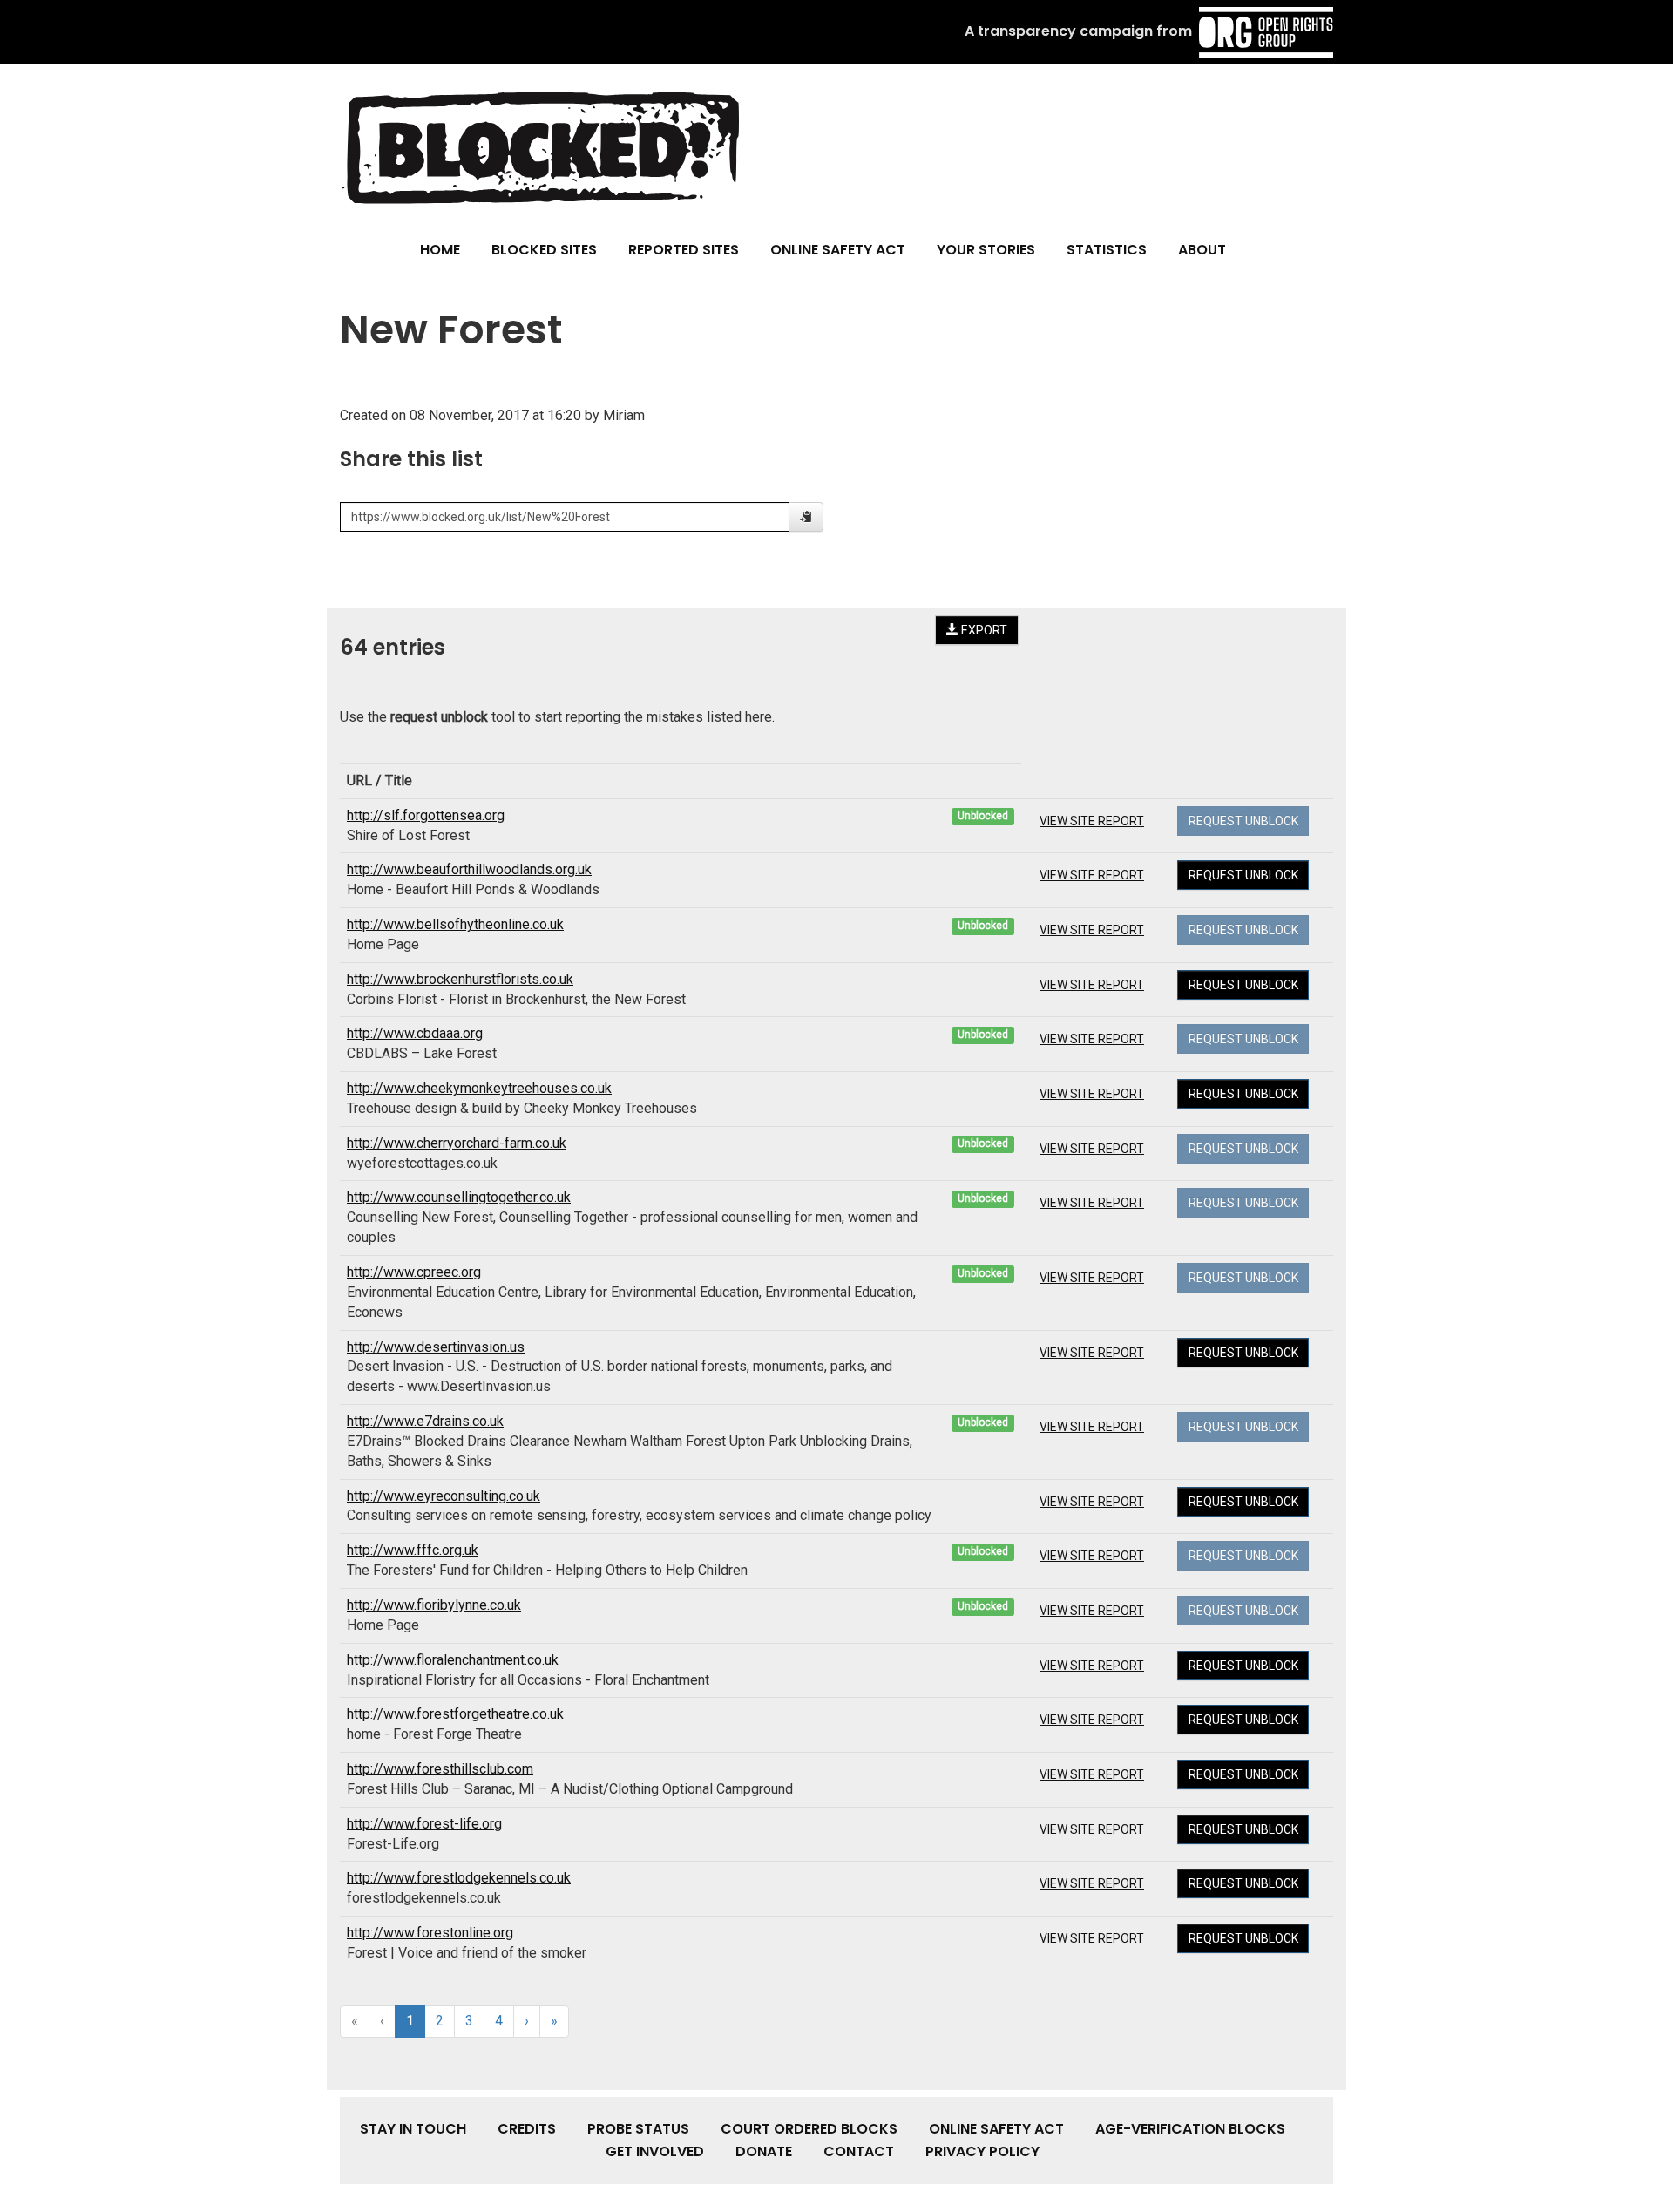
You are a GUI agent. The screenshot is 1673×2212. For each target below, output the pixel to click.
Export (983, 630)
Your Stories (986, 250)
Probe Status (638, 2129)
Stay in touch (413, 2129)
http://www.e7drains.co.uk (425, 1421)
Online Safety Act (838, 250)
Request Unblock (1243, 875)
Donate (764, 2151)
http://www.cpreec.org (414, 1272)
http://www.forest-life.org (424, 1824)
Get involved (655, 2151)
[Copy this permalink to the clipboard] (806, 517)
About (1202, 250)
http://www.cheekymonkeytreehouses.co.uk (479, 1088)
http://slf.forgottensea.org (426, 815)
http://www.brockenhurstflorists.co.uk (460, 979)
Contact (859, 2151)
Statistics (1107, 250)
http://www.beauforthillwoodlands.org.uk (469, 869)
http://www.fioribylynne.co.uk (434, 1605)
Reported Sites (684, 250)
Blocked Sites (544, 250)
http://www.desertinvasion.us (436, 1347)
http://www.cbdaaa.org (415, 1033)
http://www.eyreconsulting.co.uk (444, 1496)
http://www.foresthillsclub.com (440, 1769)
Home (440, 250)
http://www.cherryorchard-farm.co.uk (457, 1143)
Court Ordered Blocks (809, 2129)
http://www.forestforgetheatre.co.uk (455, 1714)
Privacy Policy (982, 2151)
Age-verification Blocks (1190, 2129)
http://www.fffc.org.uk (413, 1550)
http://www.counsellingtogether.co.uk (459, 1197)
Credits (527, 2129)
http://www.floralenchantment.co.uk (453, 1660)
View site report (1092, 821)
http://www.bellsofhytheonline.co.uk (455, 924)
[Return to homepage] (539, 147)
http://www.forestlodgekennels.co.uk (459, 1878)
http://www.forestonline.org (430, 1933)
